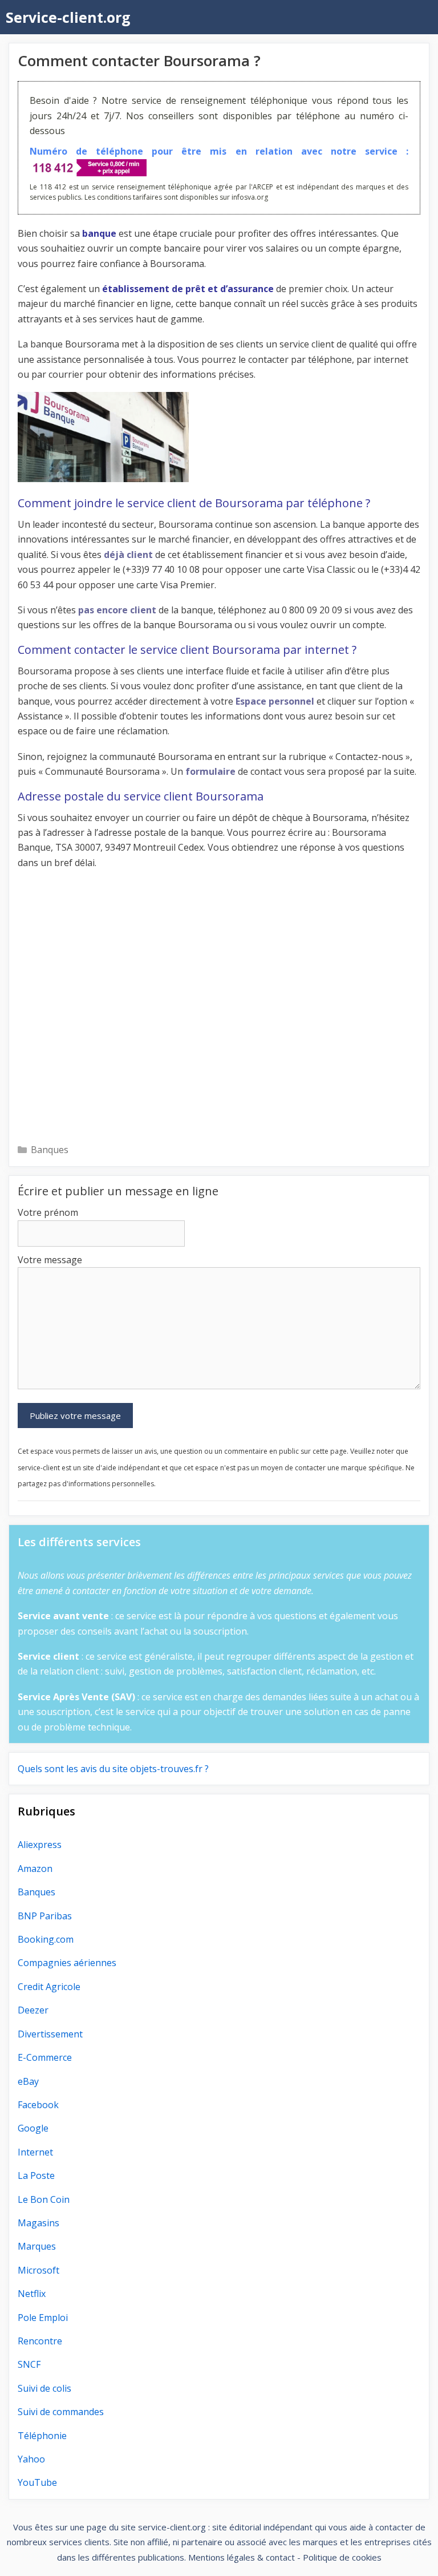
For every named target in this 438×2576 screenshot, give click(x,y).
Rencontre (40, 2341)
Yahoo (31, 2459)
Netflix (32, 2294)
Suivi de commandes (61, 2412)
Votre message (50, 1260)
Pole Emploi (43, 2318)
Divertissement (50, 2034)
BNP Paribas (45, 1916)
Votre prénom (48, 1212)
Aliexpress (40, 1845)
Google (33, 2128)
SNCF (29, 2364)
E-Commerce (45, 2057)
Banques (50, 1150)
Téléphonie (42, 2436)
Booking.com (46, 1939)
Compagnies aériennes (67, 1963)
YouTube (37, 2482)
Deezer (33, 2010)
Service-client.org (68, 17)
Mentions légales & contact (242, 2557)
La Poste (36, 2175)
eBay (28, 2081)
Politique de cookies (342, 2557)
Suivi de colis (44, 2388)
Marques (37, 2246)
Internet (35, 2152)
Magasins (38, 2223)
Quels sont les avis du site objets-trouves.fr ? (113, 1769)
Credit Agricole (49, 1987)
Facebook (38, 2105)
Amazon (35, 1869)
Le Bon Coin (44, 2199)
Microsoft (38, 2270)
